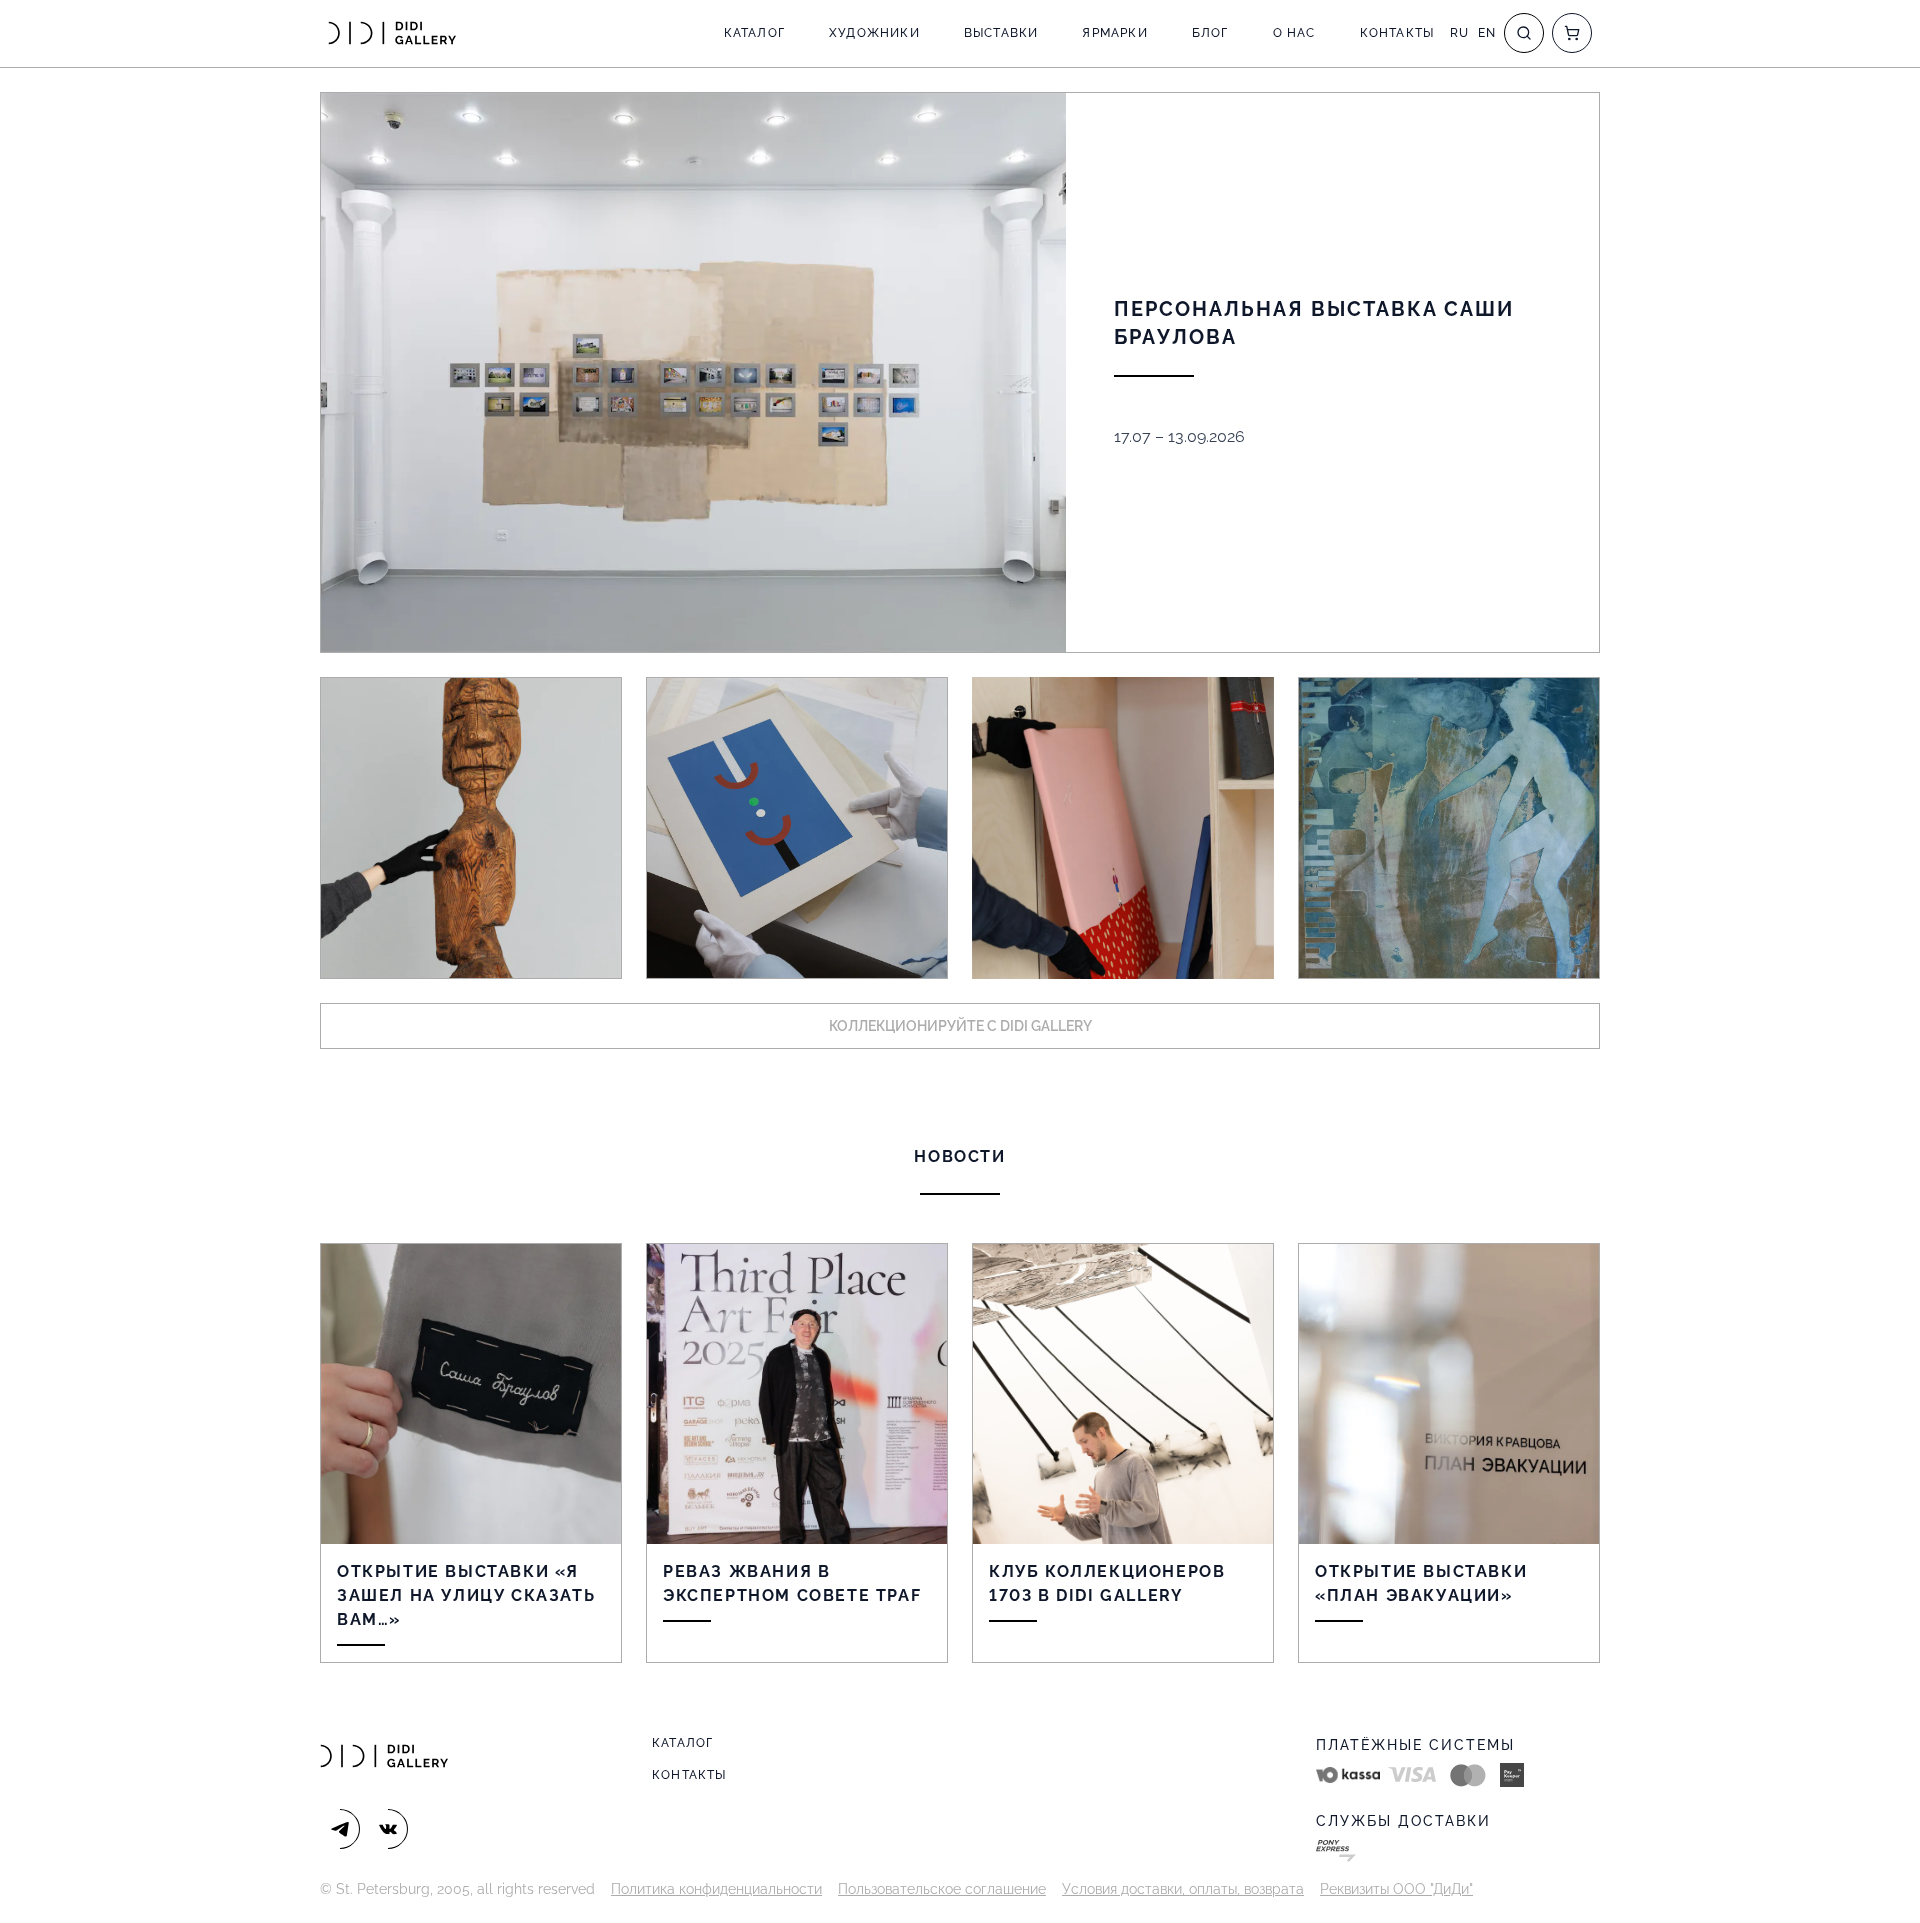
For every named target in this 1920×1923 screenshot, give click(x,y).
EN (1487, 33)
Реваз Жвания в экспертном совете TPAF (792, 1583)
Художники (874, 33)
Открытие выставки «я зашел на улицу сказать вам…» (466, 1595)
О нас (1294, 33)
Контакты (1397, 33)
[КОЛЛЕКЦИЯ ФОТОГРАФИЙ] (1449, 828)
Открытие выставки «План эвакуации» (1421, 1583)
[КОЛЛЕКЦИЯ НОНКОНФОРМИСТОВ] (797, 828)
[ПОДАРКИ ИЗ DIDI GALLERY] (1123, 828)
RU (1459, 33)
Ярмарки (1114, 33)
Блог (1210, 33)
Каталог (754, 33)
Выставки (1001, 33)
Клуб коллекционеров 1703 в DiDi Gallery (1107, 1583)
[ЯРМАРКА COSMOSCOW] (471, 828)
